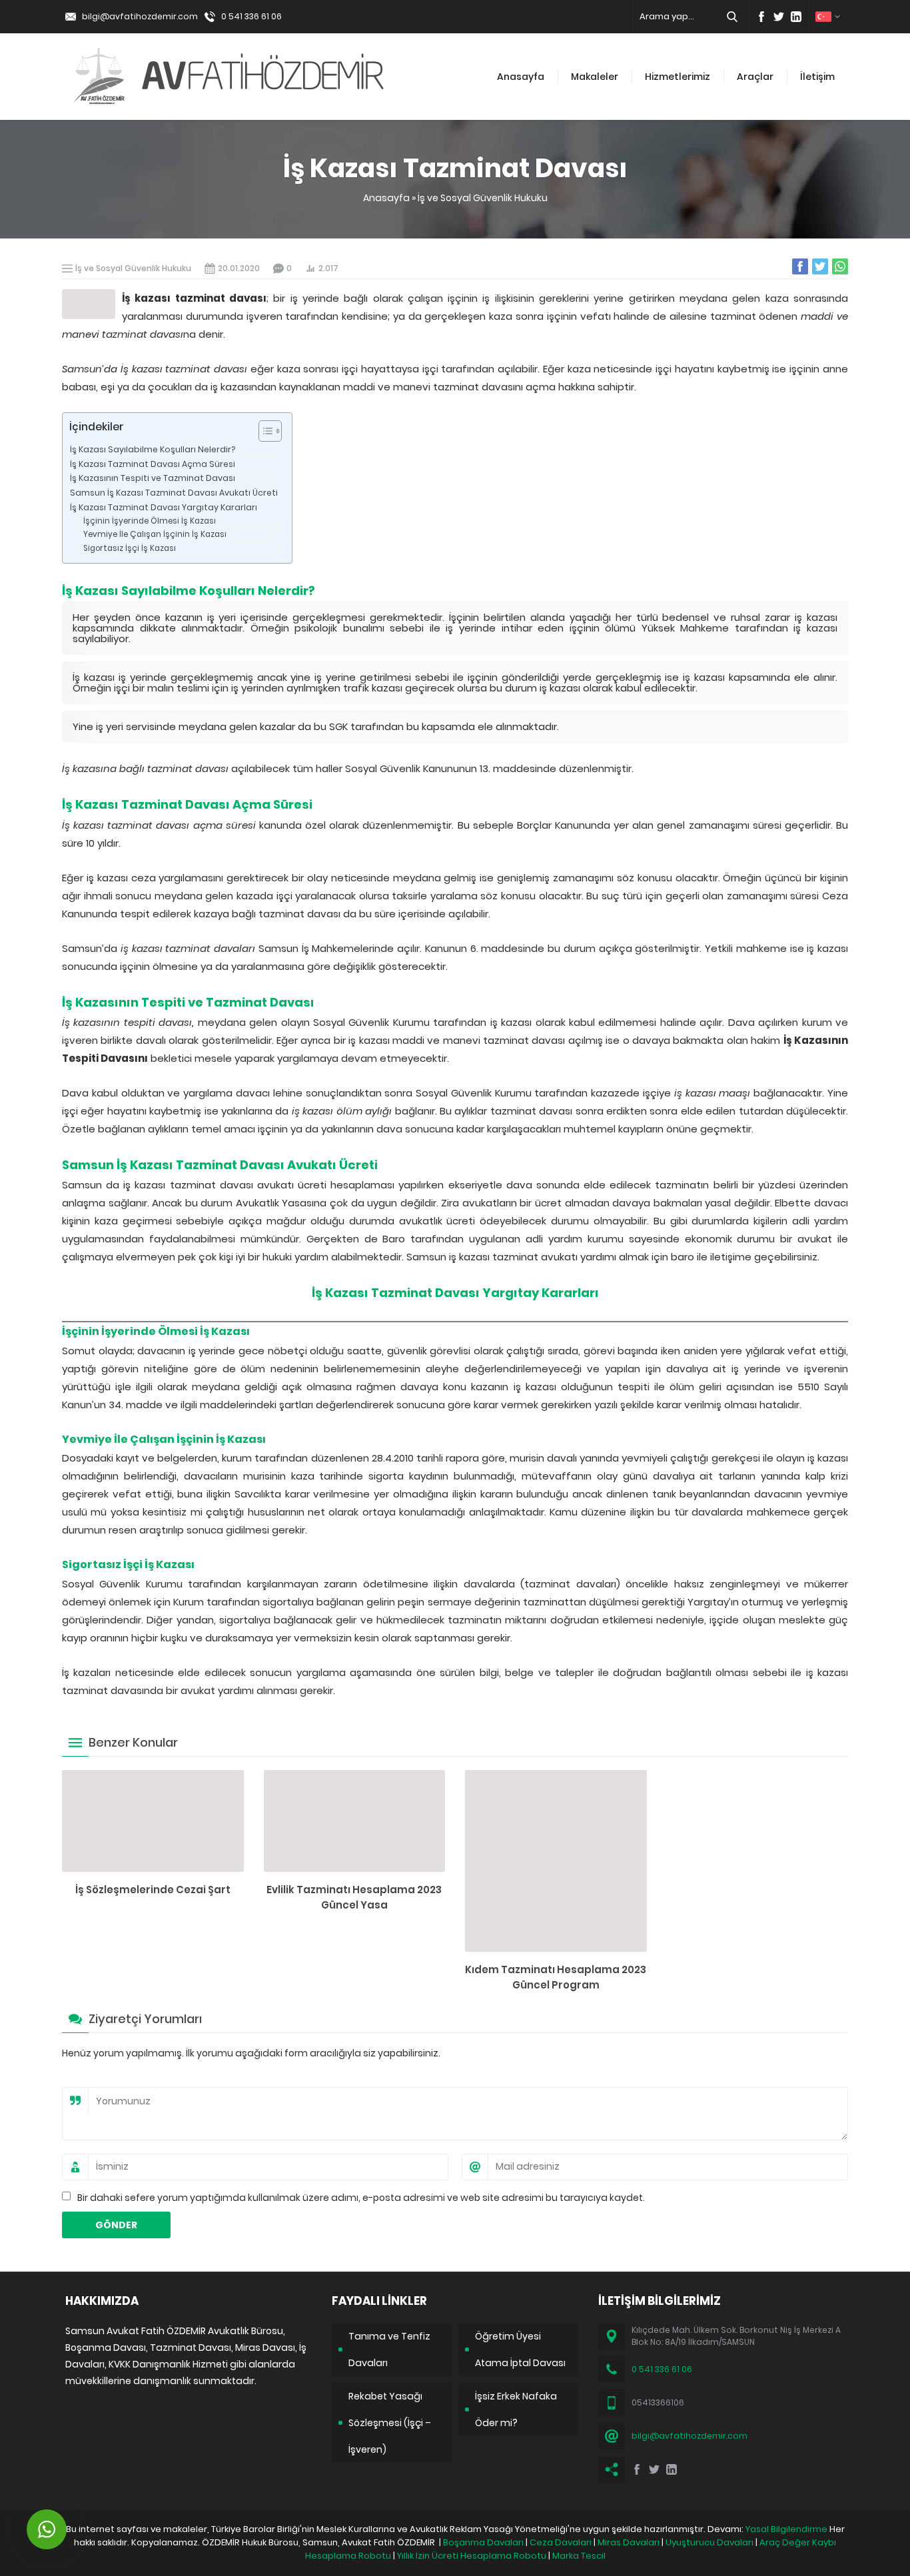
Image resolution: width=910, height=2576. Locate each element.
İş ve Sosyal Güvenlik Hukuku (483, 198)
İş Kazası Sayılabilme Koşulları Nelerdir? (153, 449)
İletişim (817, 77)
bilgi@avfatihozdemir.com (140, 16)
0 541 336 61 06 (251, 16)
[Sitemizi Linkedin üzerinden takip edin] (796, 17)
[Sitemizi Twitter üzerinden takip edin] (779, 17)
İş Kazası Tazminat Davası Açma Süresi (153, 464)
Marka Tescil (579, 2556)
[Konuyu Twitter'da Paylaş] (820, 266)
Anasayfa (521, 77)
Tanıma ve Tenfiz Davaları (389, 2350)
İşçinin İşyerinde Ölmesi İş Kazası (150, 521)
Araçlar (755, 77)
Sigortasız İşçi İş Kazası (130, 548)
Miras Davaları (629, 2542)
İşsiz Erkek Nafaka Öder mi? (516, 2409)
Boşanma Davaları (483, 2542)
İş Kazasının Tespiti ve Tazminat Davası (153, 478)
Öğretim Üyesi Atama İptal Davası (520, 2350)
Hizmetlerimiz (678, 77)
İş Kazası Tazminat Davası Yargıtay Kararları (164, 507)
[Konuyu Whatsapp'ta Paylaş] (840, 266)
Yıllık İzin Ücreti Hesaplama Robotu (472, 2556)
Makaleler (595, 77)
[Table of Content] (270, 431)
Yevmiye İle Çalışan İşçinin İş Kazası (155, 534)
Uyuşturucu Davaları (709, 2542)
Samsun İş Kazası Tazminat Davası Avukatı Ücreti (174, 493)
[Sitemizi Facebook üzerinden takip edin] (761, 17)
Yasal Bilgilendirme (786, 2529)
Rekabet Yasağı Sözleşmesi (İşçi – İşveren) (390, 2423)
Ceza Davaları (561, 2542)
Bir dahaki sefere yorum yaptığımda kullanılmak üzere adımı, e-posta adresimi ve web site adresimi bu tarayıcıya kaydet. (361, 2198)
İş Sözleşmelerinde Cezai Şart (153, 1890)
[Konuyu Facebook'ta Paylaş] (800, 266)
